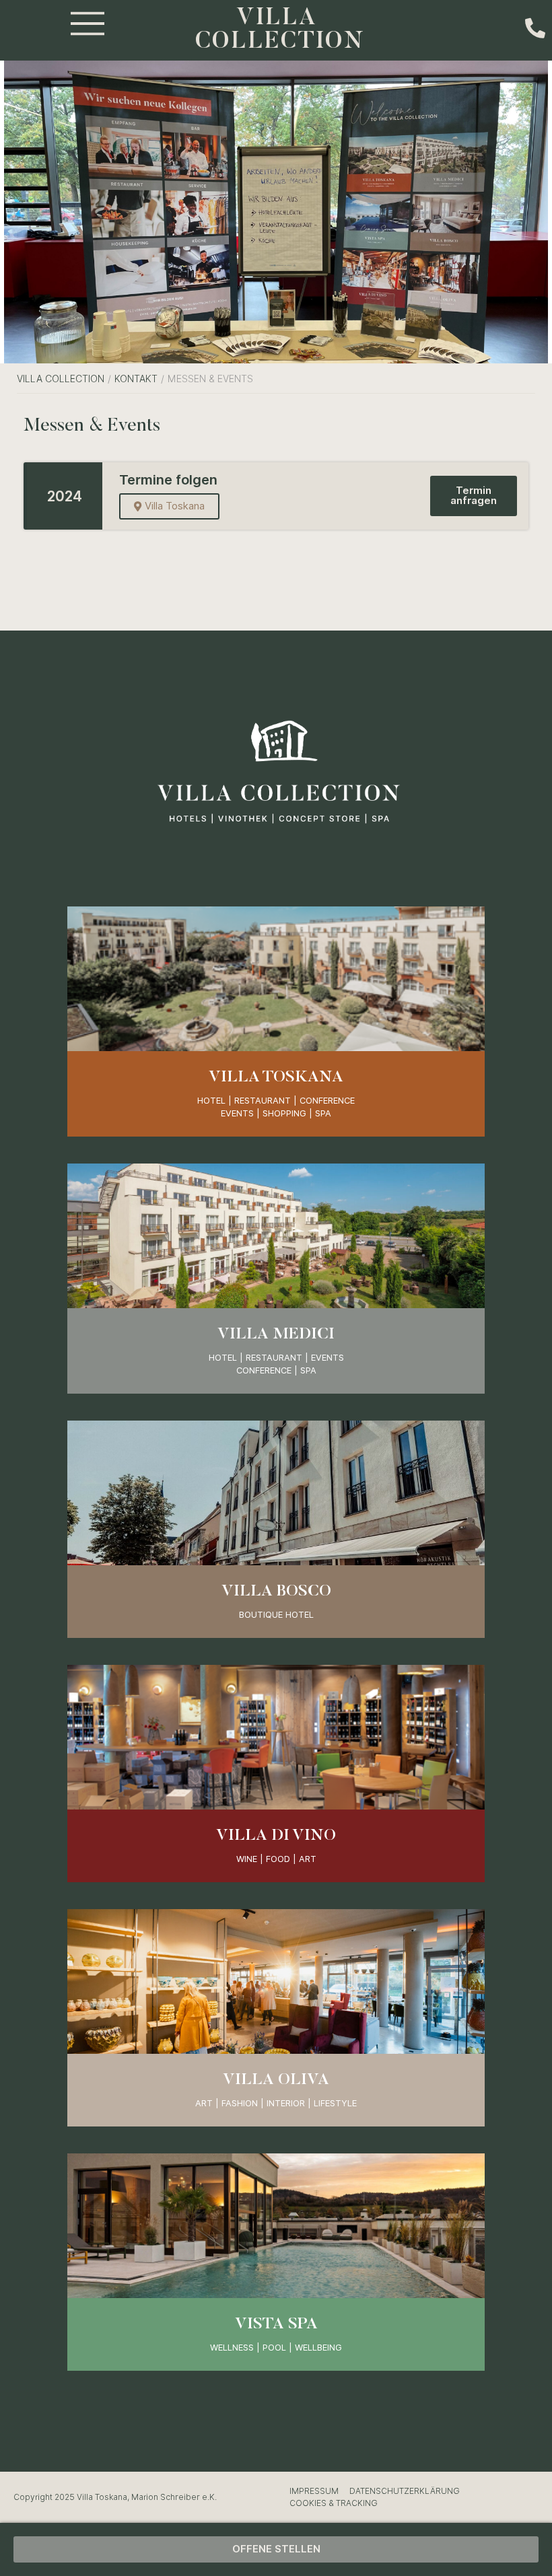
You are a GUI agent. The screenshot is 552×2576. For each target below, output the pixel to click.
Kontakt (136, 379)
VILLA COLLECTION (280, 30)
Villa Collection (61, 379)
